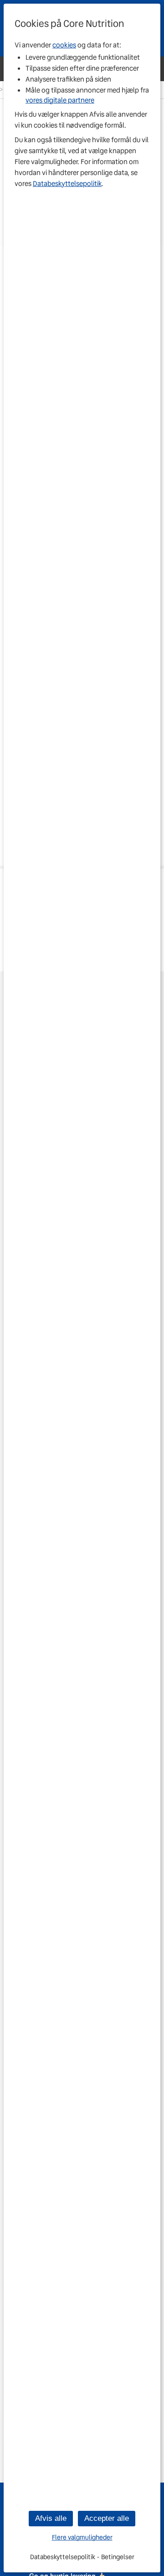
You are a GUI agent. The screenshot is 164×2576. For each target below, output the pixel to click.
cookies (64, 45)
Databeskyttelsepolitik (67, 184)
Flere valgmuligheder (82, 2537)
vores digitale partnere (60, 100)
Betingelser (118, 2557)
